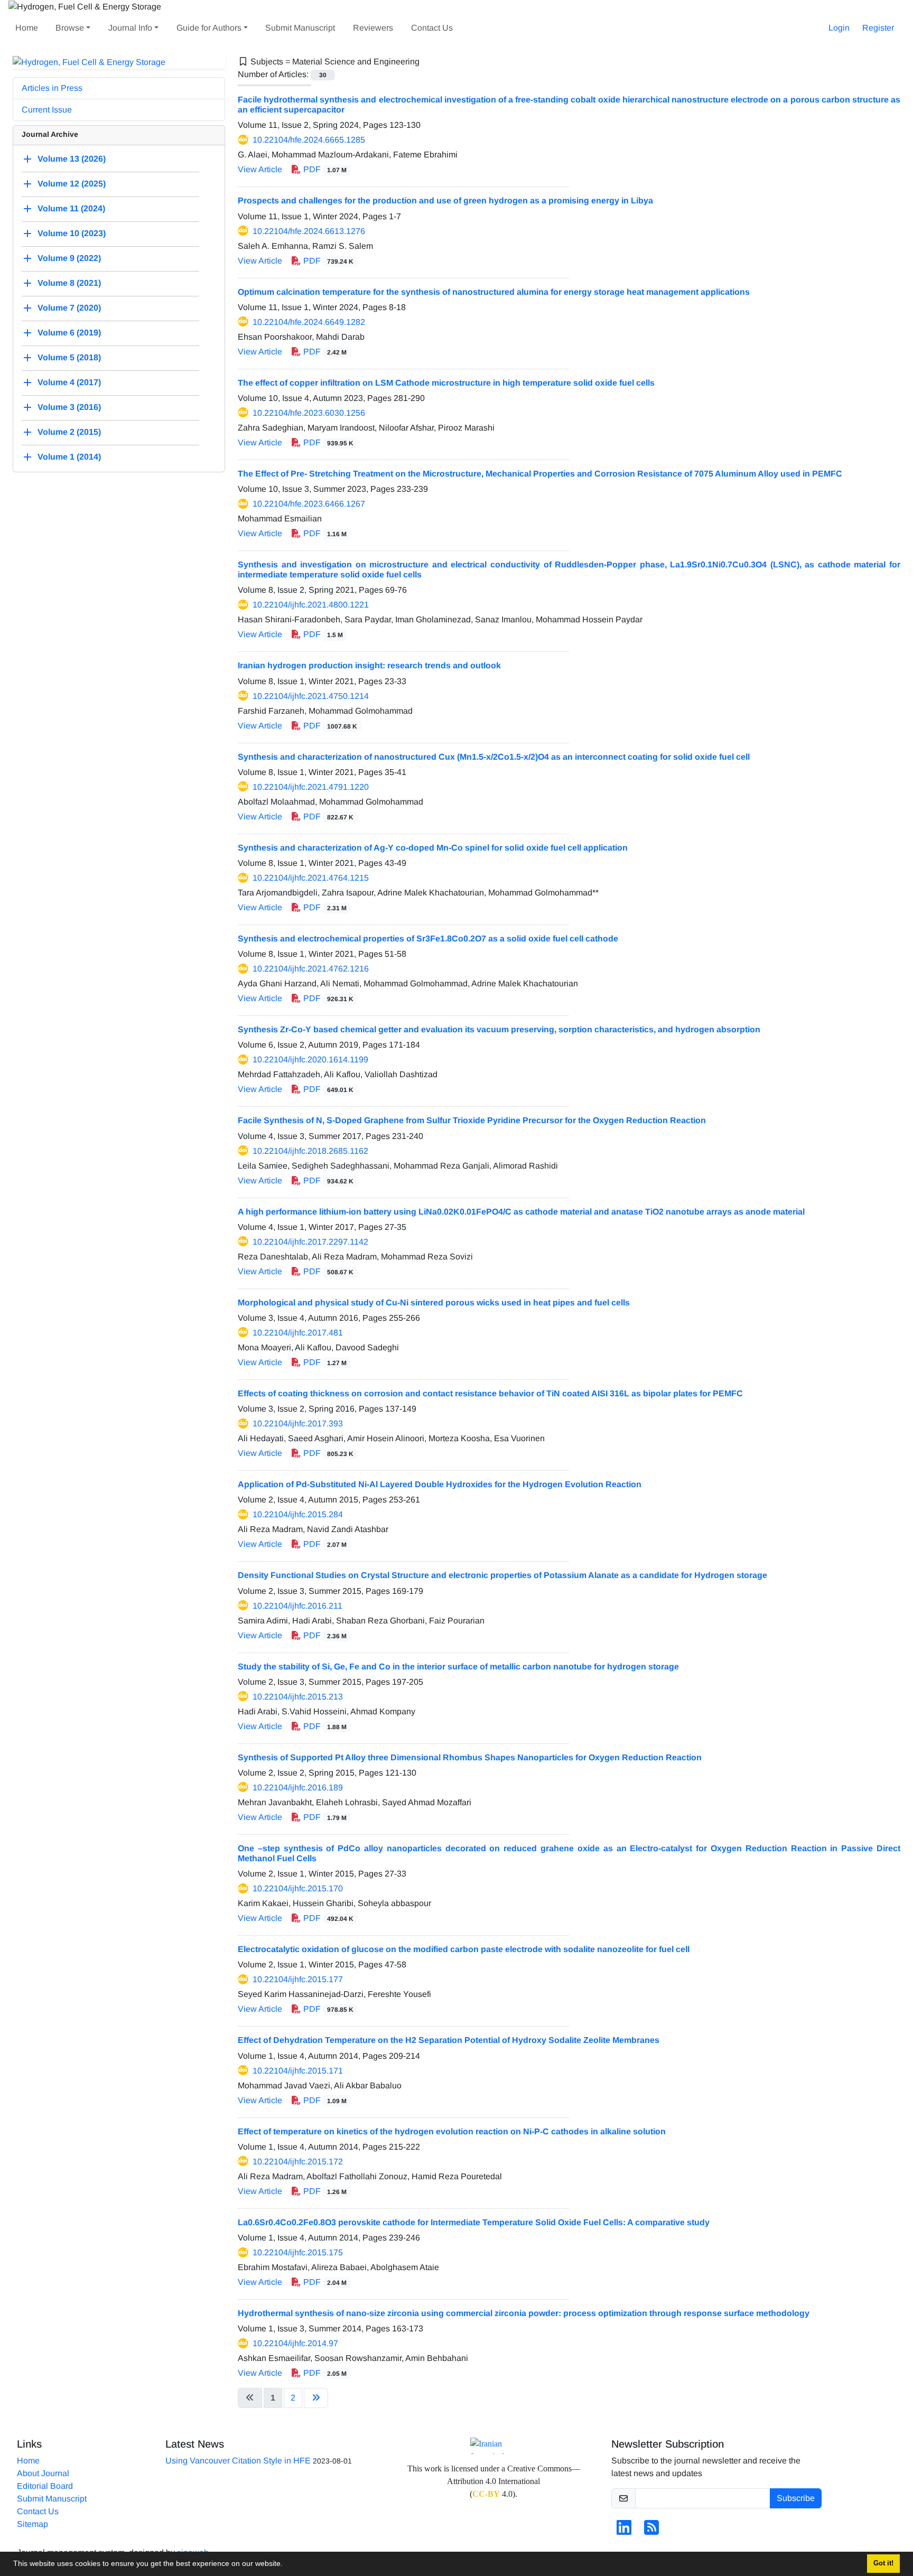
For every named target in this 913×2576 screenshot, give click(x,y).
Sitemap (32, 2524)
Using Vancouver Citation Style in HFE (238, 2461)
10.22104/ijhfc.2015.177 (298, 1979)
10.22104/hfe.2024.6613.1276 (309, 231)
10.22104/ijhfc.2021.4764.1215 (311, 878)
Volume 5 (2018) (69, 358)
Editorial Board (45, 2486)
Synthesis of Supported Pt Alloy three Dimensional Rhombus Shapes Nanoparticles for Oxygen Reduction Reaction (470, 1757)
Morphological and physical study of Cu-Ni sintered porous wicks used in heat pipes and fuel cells (434, 1303)
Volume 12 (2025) (72, 184)
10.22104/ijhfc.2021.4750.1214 (311, 696)
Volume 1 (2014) (69, 457)
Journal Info (130, 28)
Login (839, 28)
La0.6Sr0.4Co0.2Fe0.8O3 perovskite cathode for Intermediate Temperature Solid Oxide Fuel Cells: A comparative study (474, 2222)
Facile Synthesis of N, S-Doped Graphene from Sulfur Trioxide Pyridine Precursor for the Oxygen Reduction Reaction (472, 1120)
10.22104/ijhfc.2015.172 (298, 2162)
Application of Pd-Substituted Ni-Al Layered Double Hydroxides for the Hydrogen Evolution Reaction (440, 1484)
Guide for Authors (209, 28)
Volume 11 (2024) (71, 209)
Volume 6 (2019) (69, 333)
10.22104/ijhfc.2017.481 (298, 1333)
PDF (324, 169)
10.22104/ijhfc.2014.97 (295, 2343)
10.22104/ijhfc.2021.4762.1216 (311, 969)
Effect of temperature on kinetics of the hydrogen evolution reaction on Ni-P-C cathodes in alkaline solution (452, 2131)
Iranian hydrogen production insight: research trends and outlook (369, 665)
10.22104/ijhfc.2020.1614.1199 (310, 1060)
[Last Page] (316, 2398)
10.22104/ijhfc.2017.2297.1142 (310, 1242)
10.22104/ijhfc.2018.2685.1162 (310, 1151)
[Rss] (651, 2531)
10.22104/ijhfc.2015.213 (298, 1697)
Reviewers (373, 28)
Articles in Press (52, 88)
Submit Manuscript (300, 28)
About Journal (43, 2473)
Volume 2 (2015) (69, 432)
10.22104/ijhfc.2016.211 (297, 1606)
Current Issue (47, 110)
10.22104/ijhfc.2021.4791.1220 (311, 787)
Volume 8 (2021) (69, 283)
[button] (286, 2565)
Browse (70, 28)
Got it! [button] (883, 2563)
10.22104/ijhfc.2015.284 (298, 1514)
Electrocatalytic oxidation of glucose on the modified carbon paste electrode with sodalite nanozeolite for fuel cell (464, 1949)
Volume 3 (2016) (69, 408)
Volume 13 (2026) (72, 159)
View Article (260, 169)
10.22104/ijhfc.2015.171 (298, 2071)
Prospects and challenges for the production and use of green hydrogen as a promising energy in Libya (445, 200)
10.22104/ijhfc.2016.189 (298, 1788)
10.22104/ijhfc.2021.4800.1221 (311, 605)
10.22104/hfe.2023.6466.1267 (309, 504)
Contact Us (432, 28)
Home (27, 28)
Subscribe (796, 2498)
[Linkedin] (624, 2531)
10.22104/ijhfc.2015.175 (298, 2252)
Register (878, 28)
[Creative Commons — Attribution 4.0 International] (493, 2446)
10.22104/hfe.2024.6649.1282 (309, 322)
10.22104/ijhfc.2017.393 (298, 1424)
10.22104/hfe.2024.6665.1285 (309, 140)
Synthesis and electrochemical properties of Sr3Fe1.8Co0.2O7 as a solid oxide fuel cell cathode (428, 939)
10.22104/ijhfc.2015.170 (298, 1888)
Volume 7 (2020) (69, 308)
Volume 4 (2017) (69, 383)
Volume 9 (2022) (69, 259)
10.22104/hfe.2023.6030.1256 (309, 413)
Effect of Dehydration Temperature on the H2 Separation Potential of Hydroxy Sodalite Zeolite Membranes (449, 2040)
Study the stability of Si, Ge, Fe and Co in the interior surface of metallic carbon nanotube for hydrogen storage (458, 1667)
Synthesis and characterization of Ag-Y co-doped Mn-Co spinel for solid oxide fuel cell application (433, 848)
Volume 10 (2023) (72, 234)
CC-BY (486, 2494)
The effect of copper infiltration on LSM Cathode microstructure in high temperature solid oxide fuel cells (446, 383)
